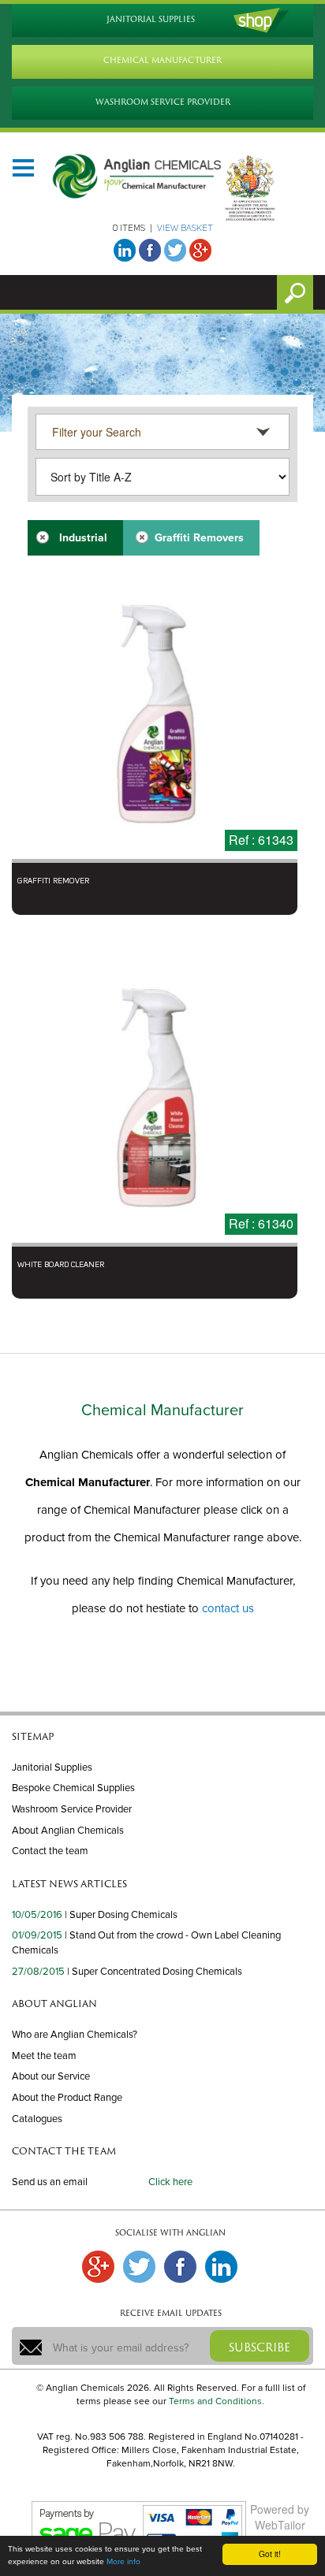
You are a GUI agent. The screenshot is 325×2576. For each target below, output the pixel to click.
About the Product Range (67, 2098)
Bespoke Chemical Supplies (73, 1788)
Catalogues (37, 2119)
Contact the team (50, 1851)
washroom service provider (163, 102)
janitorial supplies (151, 19)
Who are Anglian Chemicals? (75, 2035)
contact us (228, 1608)
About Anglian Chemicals (68, 1831)
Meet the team (44, 2056)
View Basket (185, 229)
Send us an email (50, 2182)
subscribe (260, 2347)
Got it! (270, 2554)
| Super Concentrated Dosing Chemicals (155, 1972)
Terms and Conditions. (217, 2401)
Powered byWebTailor (280, 2517)
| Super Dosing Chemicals (121, 1915)
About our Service (51, 2076)
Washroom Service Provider (72, 1809)
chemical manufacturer (162, 60)
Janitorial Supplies (52, 1768)
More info (123, 2562)
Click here (170, 2182)
